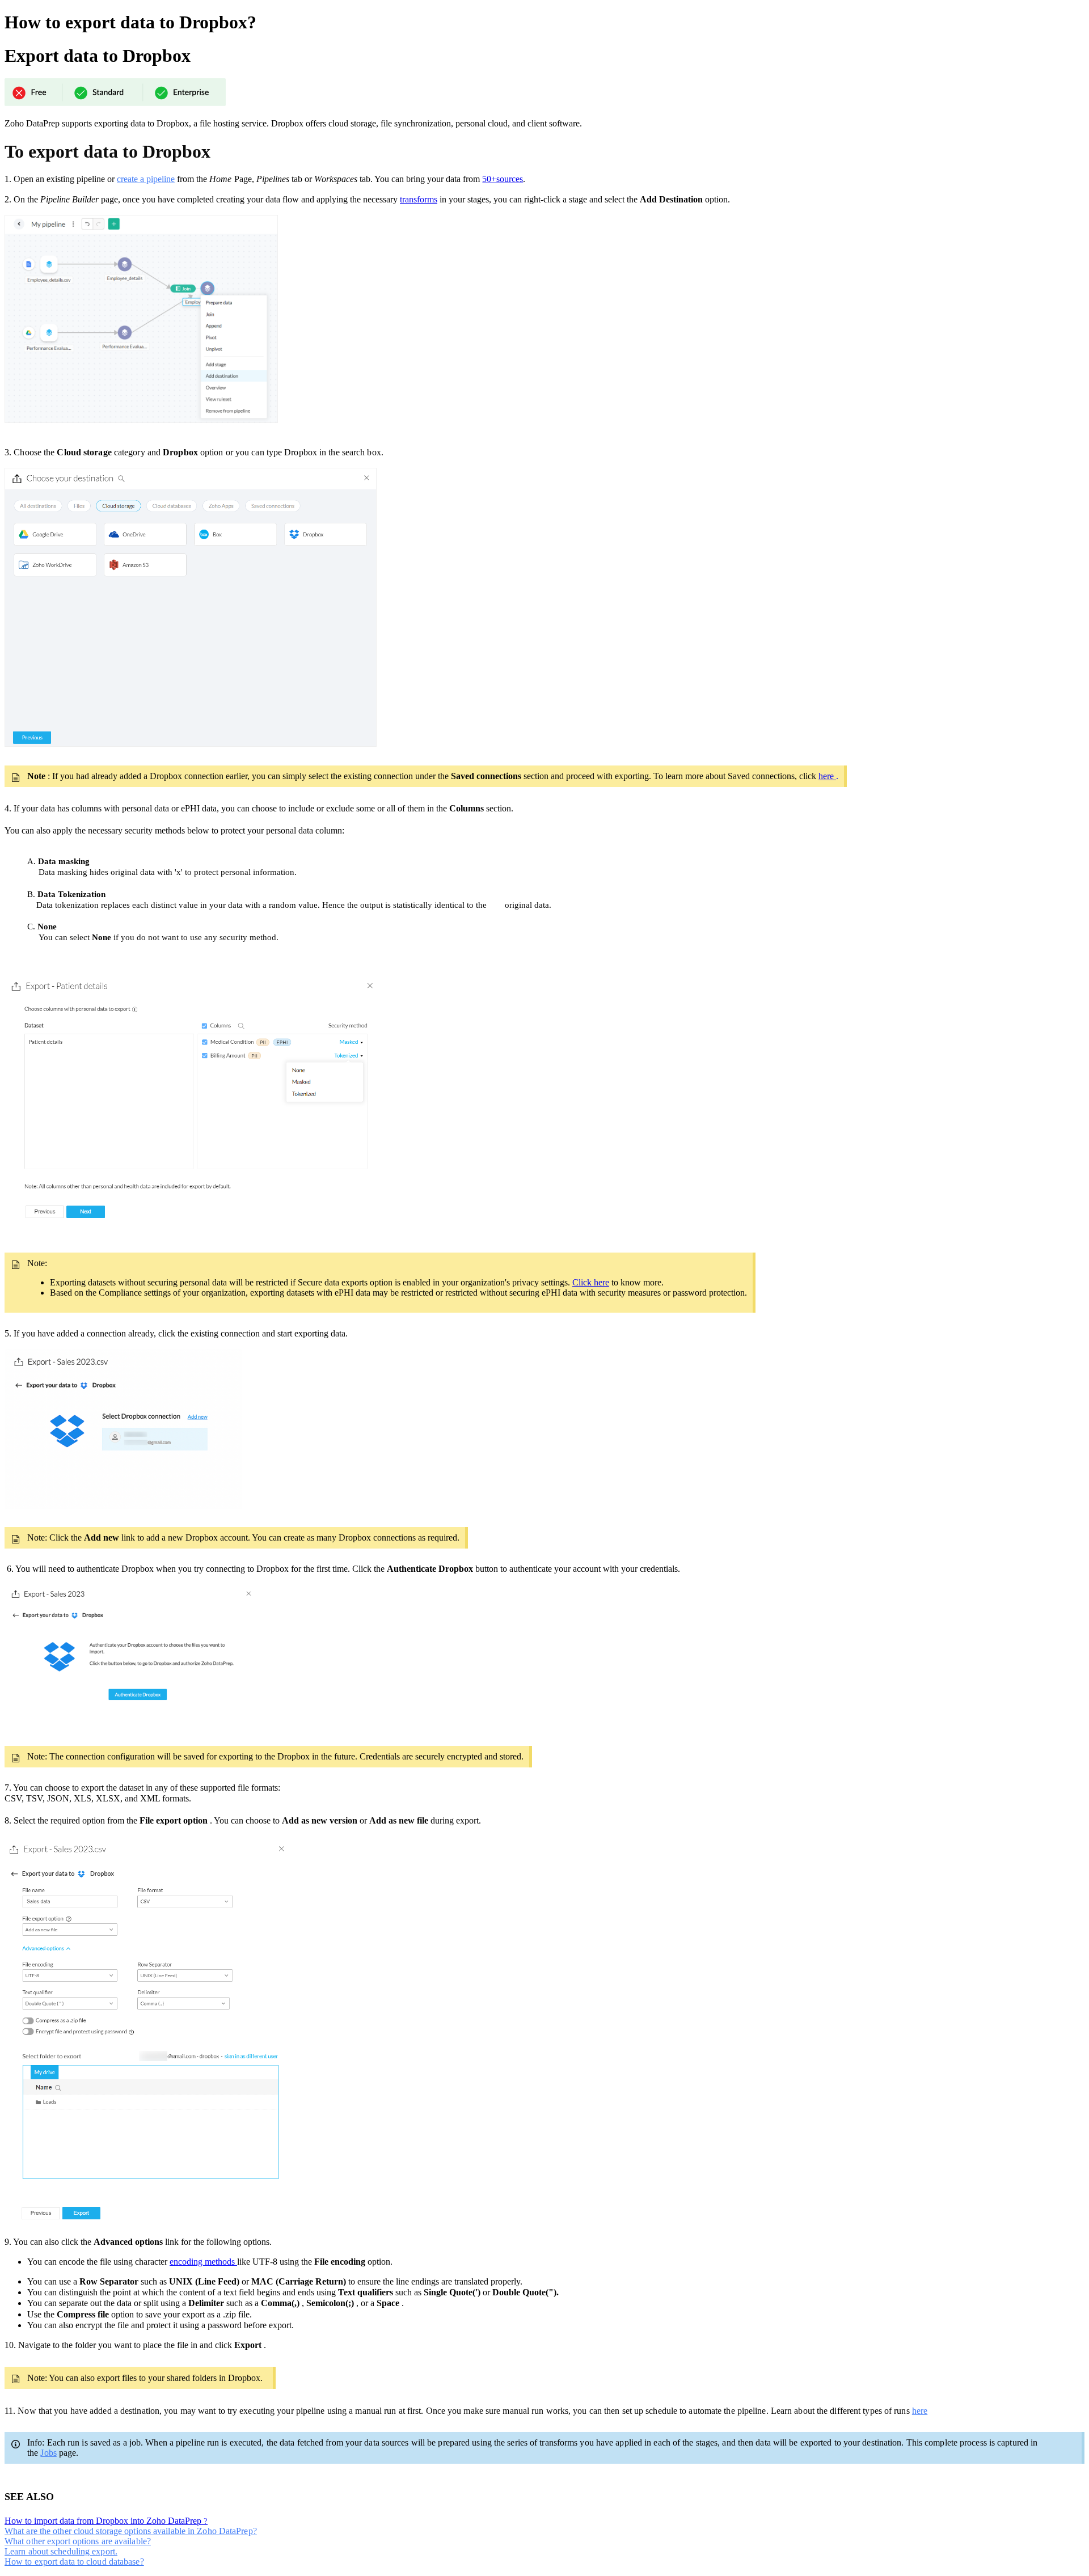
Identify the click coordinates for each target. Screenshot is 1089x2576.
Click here (591, 1282)
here (827, 776)
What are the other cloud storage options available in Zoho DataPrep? (131, 2531)
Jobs (48, 2453)
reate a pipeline (148, 179)
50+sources (503, 179)
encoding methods (203, 2262)
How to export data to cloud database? (74, 2562)
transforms (419, 199)
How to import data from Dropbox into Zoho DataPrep (104, 2521)
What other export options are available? (78, 2541)
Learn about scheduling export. (61, 2551)
